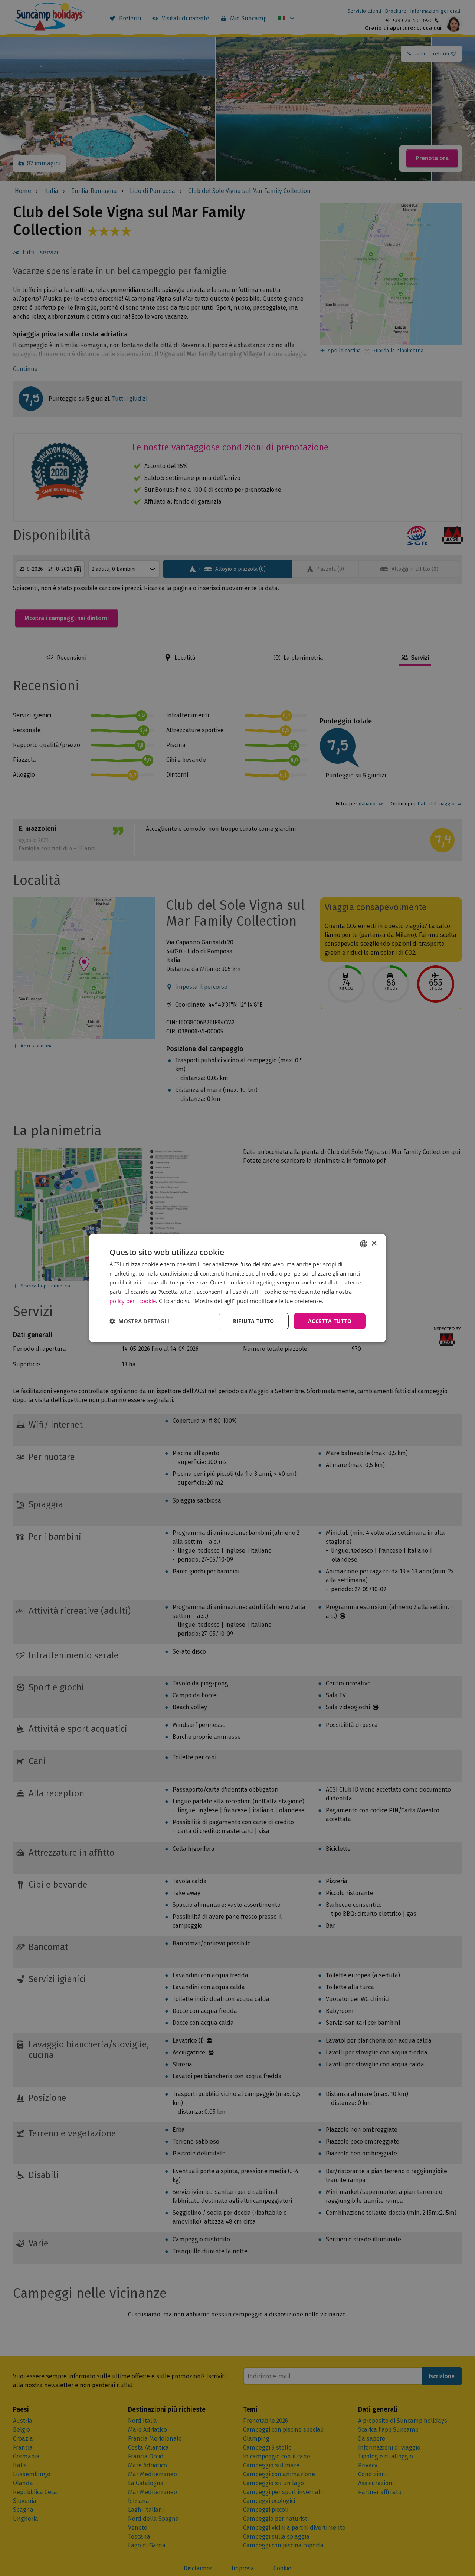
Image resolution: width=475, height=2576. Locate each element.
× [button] (374, 1243)
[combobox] (364, 1244)
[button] (139, 1321)
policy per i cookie (133, 1300)
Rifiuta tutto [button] (254, 1321)
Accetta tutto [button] (330, 1321)
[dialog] (237, 1288)
